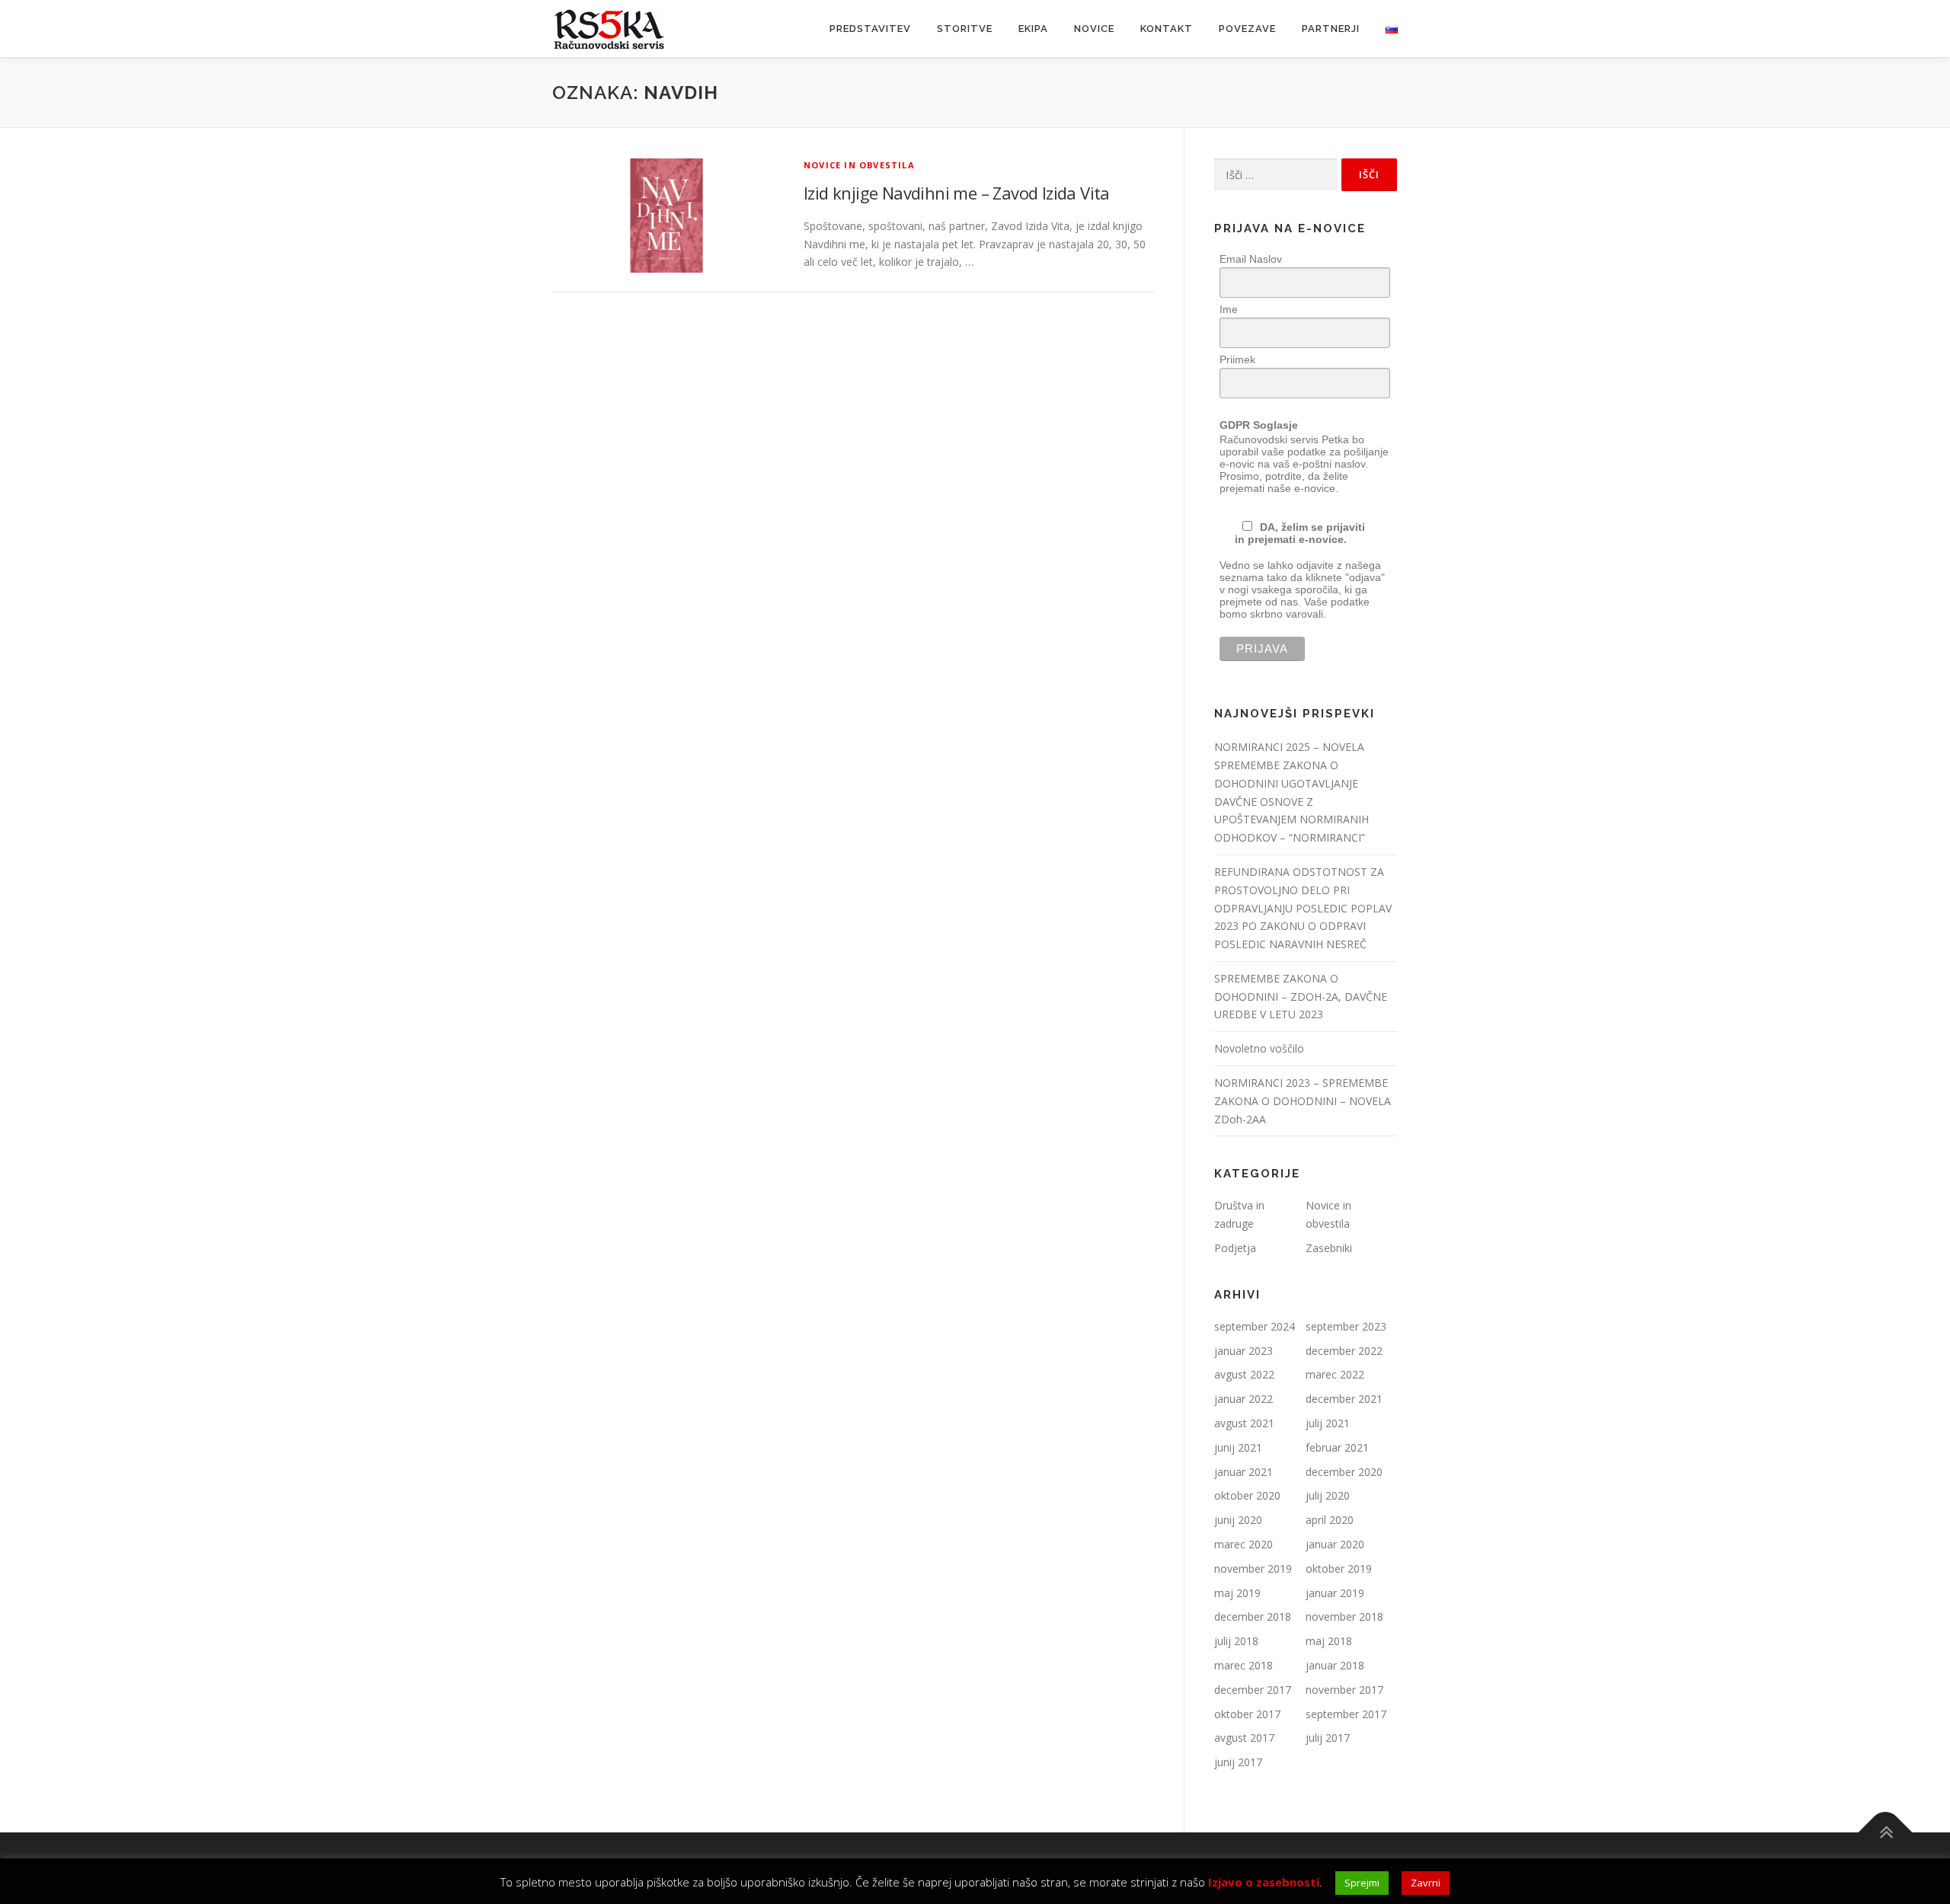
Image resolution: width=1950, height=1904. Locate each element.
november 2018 (1344, 1616)
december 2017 (1253, 1690)
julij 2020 (1328, 1495)
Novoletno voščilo (1259, 1048)
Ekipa (1033, 29)
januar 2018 (1335, 1665)
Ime (1229, 309)
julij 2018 (1236, 1641)
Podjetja (1235, 1248)
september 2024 (1255, 1326)
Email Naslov (1251, 259)
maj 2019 (1237, 1593)
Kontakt (1167, 29)
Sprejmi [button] (1362, 1883)
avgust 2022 (1244, 1374)
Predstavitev (870, 29)
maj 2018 (1329, 1641)
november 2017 (1344, 1690)
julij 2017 (1328, 1738)
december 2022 (1344, 1351)
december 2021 (1344, 1399)
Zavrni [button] (1426, 1883)
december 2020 (1344, 1472)
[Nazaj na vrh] (1886, 1833)
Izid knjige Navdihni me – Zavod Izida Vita (957, 193)
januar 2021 (1244, 1472)
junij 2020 (1238, 1520)
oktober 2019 (1339, 1569)
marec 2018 (1244, 1665)
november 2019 (1253, 1569)
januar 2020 (1335, 1544)
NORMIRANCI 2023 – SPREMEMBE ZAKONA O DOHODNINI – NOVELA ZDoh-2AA (1303, 1101)
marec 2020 (1244, 1544)
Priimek (1237, 359)
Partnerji (1331, 29)
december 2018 (1253, 1616)
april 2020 (1330, 1520)
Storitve (965, 29)
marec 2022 (1335, 1374)
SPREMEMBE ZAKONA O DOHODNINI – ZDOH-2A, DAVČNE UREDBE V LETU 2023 (1301, 997)
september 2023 (1346, 1326)
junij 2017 (1238, 1762)
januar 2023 (1244, 1351)
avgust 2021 (1244, 1423)
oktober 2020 (1247, 1495)
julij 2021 (1328, 1423)
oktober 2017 (1247, 1714)
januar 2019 (1335, 1593)
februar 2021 (1337, 1447)
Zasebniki (1329, 1248)
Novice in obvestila (859, 165)
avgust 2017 (1244, 1738)
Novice (1094, 29)
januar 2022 (1244, 1399)
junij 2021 (1238, 1447)
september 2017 (1346, 1714)
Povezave (1247, 29)
